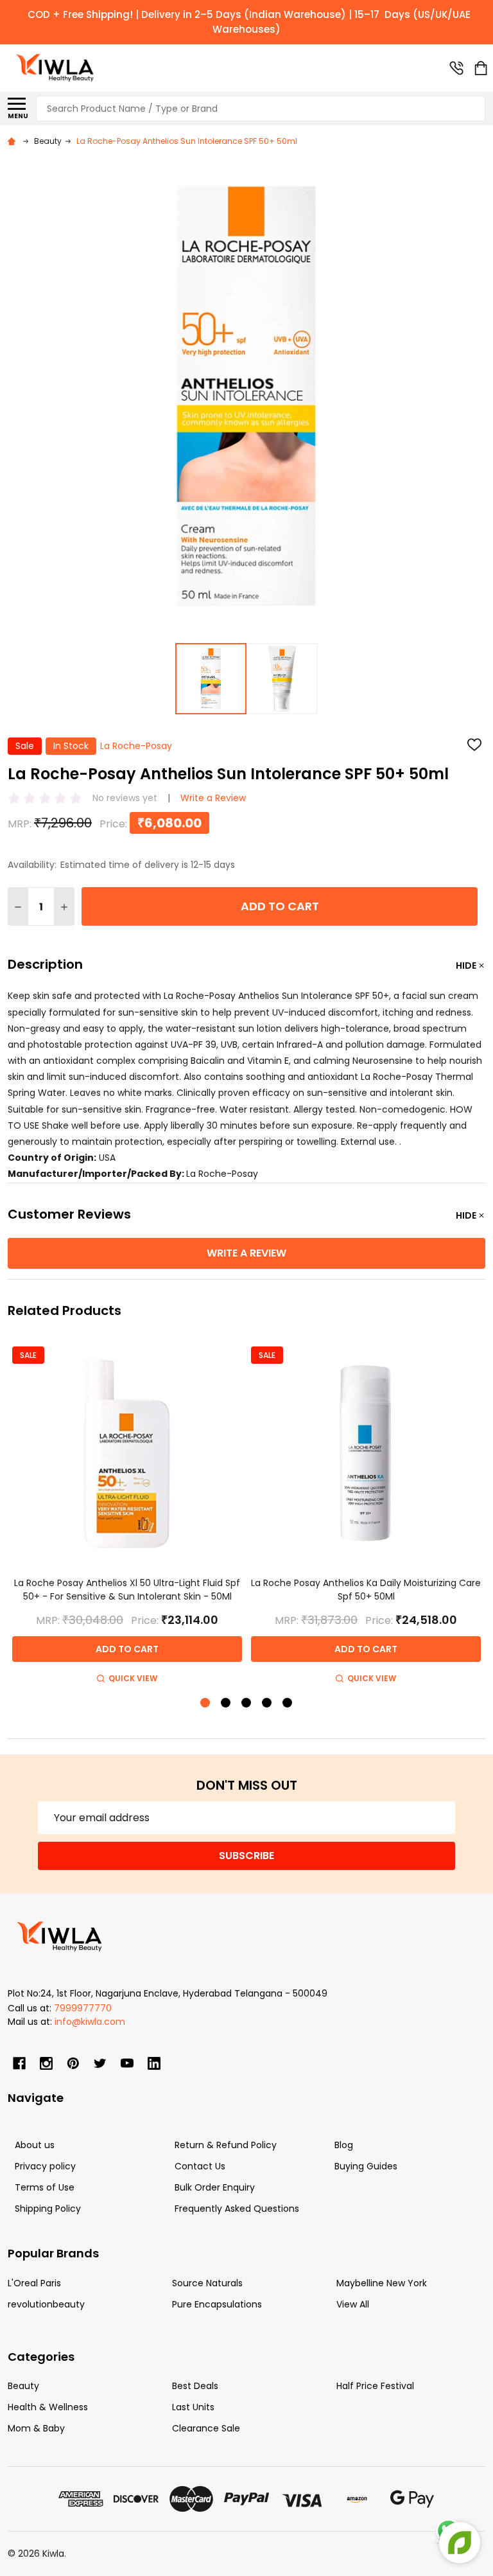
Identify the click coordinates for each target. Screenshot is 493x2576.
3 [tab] (247, 1703)
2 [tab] (226, 1703)
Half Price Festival (375, 2386)
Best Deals (195, 2386)
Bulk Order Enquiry (215, 2187)
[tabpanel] (127, 1513)
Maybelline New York (382, 2283)
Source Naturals (207, 2283)
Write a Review (213, 798)
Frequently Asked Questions (237, 2209)
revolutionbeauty (46, 2304)
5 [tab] (288, 1703)
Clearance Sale (206, 2428)
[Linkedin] (154, 2063)
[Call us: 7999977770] (456, 68)
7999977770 (83, 2008)
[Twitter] (100, 2063)
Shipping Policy (48, 2209)
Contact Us (200, 2166)
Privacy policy (45, 2166)
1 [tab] (206, 1703)
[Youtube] (127, 2063)
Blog (344, 2145)
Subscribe (246, 1856)
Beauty (23, 2386)
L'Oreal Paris (34, 2283)
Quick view (133, 1678)
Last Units (193, 2407)
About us (35, 2145)
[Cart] (481, 68)
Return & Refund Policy (226, 2145)
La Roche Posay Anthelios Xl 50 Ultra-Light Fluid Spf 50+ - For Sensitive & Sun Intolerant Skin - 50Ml (127, 1590)
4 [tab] (267, 1703)
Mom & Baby (36, 2428)
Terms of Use (45, 2187)
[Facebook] (19, 2063)
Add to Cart (280, 906)
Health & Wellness (48, 2407)
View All (353, 2304)
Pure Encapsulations (217, 2304)
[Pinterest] (73, 2063)
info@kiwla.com (90, 2022)
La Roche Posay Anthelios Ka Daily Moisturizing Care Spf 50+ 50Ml (366, 1590)
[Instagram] (46, 2063)
